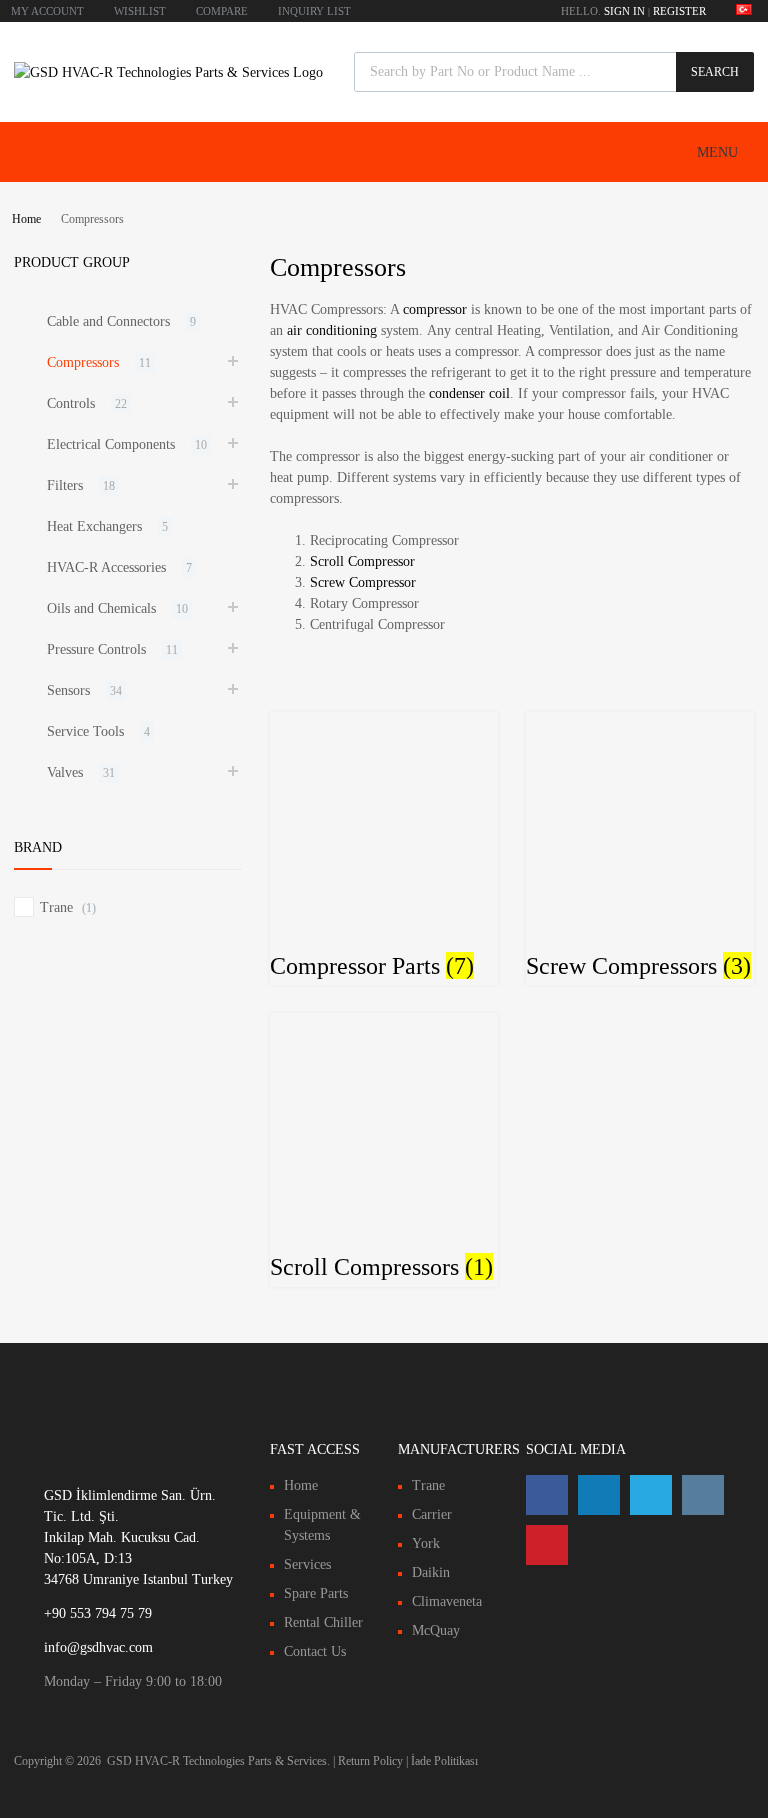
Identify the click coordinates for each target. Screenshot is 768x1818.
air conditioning (332, 330)
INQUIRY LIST (314, 11)
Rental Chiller (323, 1622)
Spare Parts (316, 1593)
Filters (65, 485)
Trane (56, 907)
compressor (435, 309)
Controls (71, 403)
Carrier (432, 1514)
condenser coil (469, 393)
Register (679, 11)
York (426, 1543)
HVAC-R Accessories (106, 567)
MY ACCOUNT (47, 11)
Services (307, 1564)
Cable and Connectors (108, 321)
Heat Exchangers (94, 526)
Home (26, 219)
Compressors (83, 362)
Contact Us (315, 1651)
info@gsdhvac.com (98, 1647)
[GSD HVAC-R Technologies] (168, 72)
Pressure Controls (96, 649)
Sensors (68, 690)
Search (715, 72)
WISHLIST (140, 11)
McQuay (436, 1630)
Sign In (624, 11)
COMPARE (222, 11)
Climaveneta (447, 1601)
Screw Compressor (363, 582)
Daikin (431, 1572)
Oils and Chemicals (101, 608)
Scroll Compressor (362, 561)
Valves (65, 772)
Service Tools (85, 731)
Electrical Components (111, 444)
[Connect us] (547, 1495)
